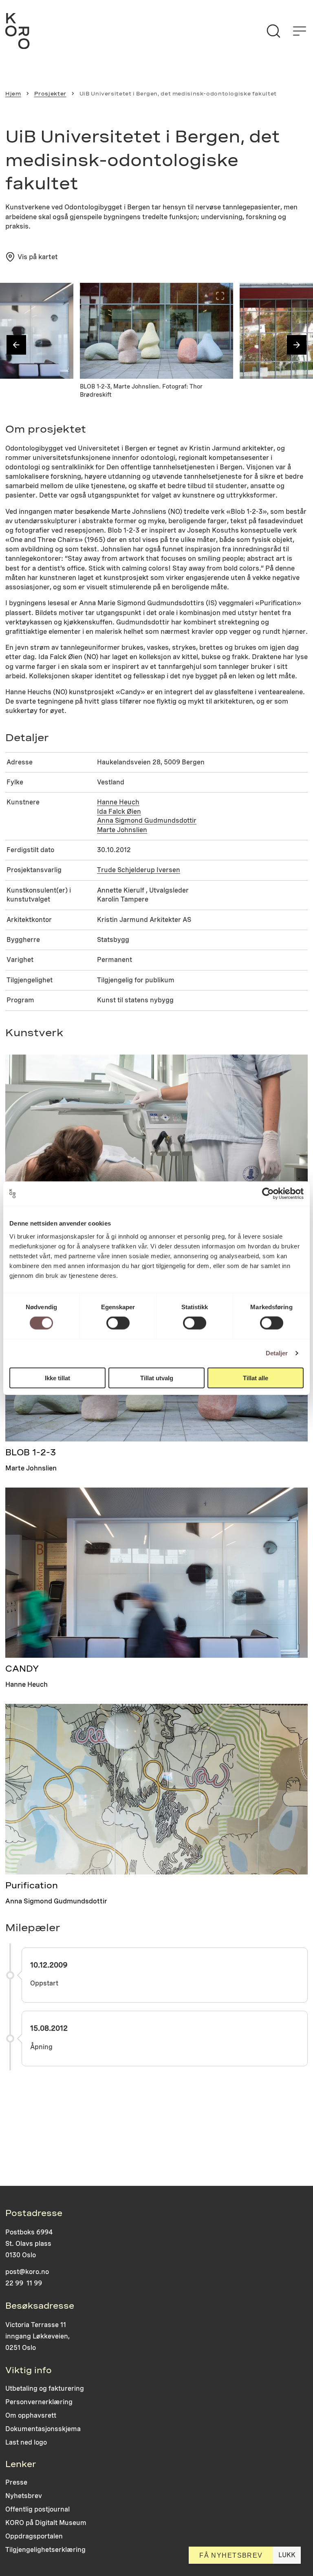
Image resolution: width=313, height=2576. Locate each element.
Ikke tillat (57, 1378)
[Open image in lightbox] (60, 296)
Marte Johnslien (122, 830)
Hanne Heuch (118, 802)
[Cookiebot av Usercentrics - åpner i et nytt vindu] (268, 1194)
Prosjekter (50, 94)
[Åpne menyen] (300, 31)
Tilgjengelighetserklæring (45, 2550)
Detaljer (277, 1353)
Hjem (13, 94)
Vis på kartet (38, 257)
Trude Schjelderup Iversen (139, 870)
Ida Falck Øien (119, 812)
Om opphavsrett (31, 2415)
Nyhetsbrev (24, 2496)
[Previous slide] (16, 345)
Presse (16, 2482)
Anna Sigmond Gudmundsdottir (147, 821)
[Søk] (273, 31)
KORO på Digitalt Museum (46, 2523)
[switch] (118, 1323)
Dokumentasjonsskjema (43, 2429)
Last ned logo (26, 2442)
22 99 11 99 (24, 2283)
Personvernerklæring (39, 2402)
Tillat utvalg (157, 1378)
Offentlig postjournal (37, 2509)
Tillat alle (256, 1378)
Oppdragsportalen (34, 2536)
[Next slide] (297, 345)
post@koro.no (27, 2272)
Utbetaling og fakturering (45, 2388)
